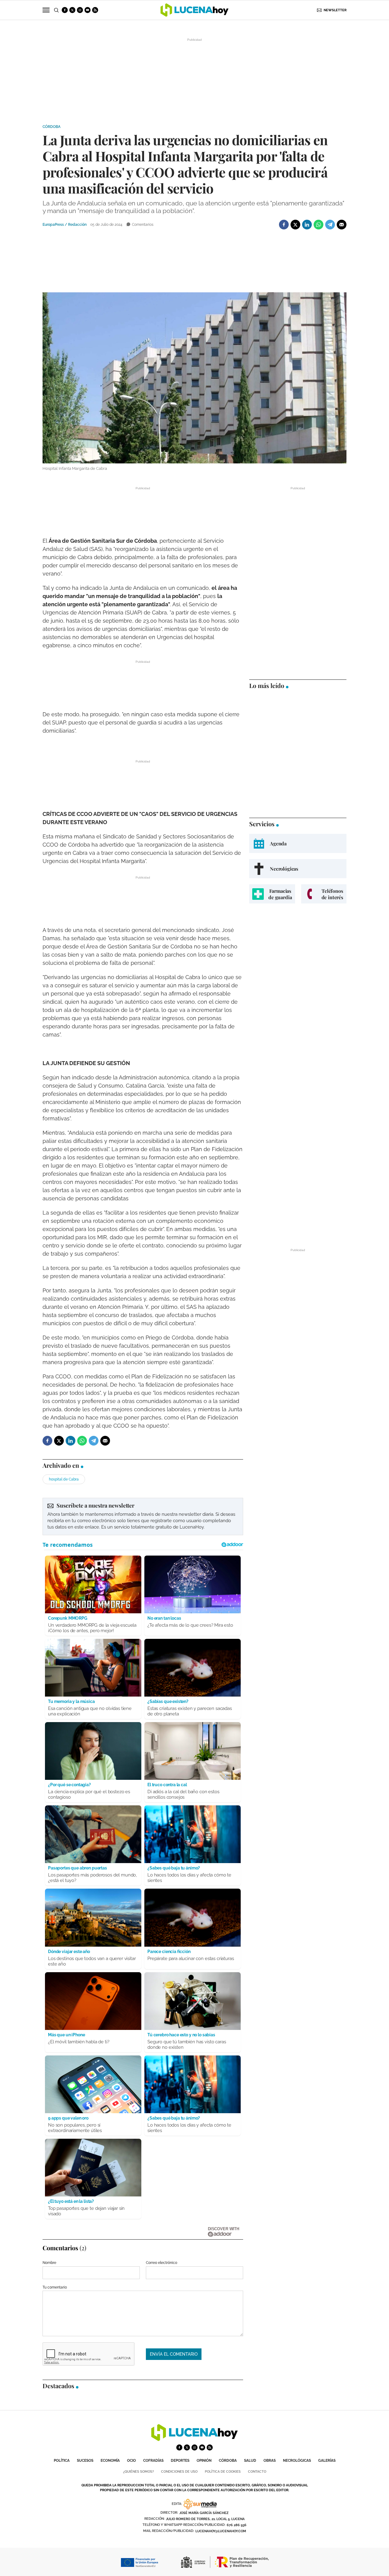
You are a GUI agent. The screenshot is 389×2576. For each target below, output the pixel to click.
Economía (110, 2461)
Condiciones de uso (179, 2472)
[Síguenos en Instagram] (80, 10)
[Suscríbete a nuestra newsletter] (143, 1516)
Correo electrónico (162, 2263)
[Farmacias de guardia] (272, 894)
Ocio (131, 2461)
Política (62, 2461)
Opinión (204, 2461)
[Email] (342, 225)
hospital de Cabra (64, 1479)
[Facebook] (284, 225)
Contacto (257, 2472)
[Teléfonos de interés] (324, 894)
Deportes (180, 2461)
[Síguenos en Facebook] (65, 10)
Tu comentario (55, 2287)
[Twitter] (295, 225)
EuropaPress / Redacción (65, 225)
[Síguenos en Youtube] (88, 10)
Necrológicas (297, 2461)
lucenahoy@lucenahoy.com (221, 2531)
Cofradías (153, 2461)
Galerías (327, 2461)
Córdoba (52, 127)
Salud (250, 2461)
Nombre (49, 2263)
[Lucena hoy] (194, 2439)
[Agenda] (298, 843)
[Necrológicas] (298, 869)
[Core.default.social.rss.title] (95, 10)
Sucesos (85, 2461)
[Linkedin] (307, 225)
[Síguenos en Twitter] (72, 10)
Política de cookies (223, 2472)
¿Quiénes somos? (138, 2472)
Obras (270, 2461)
